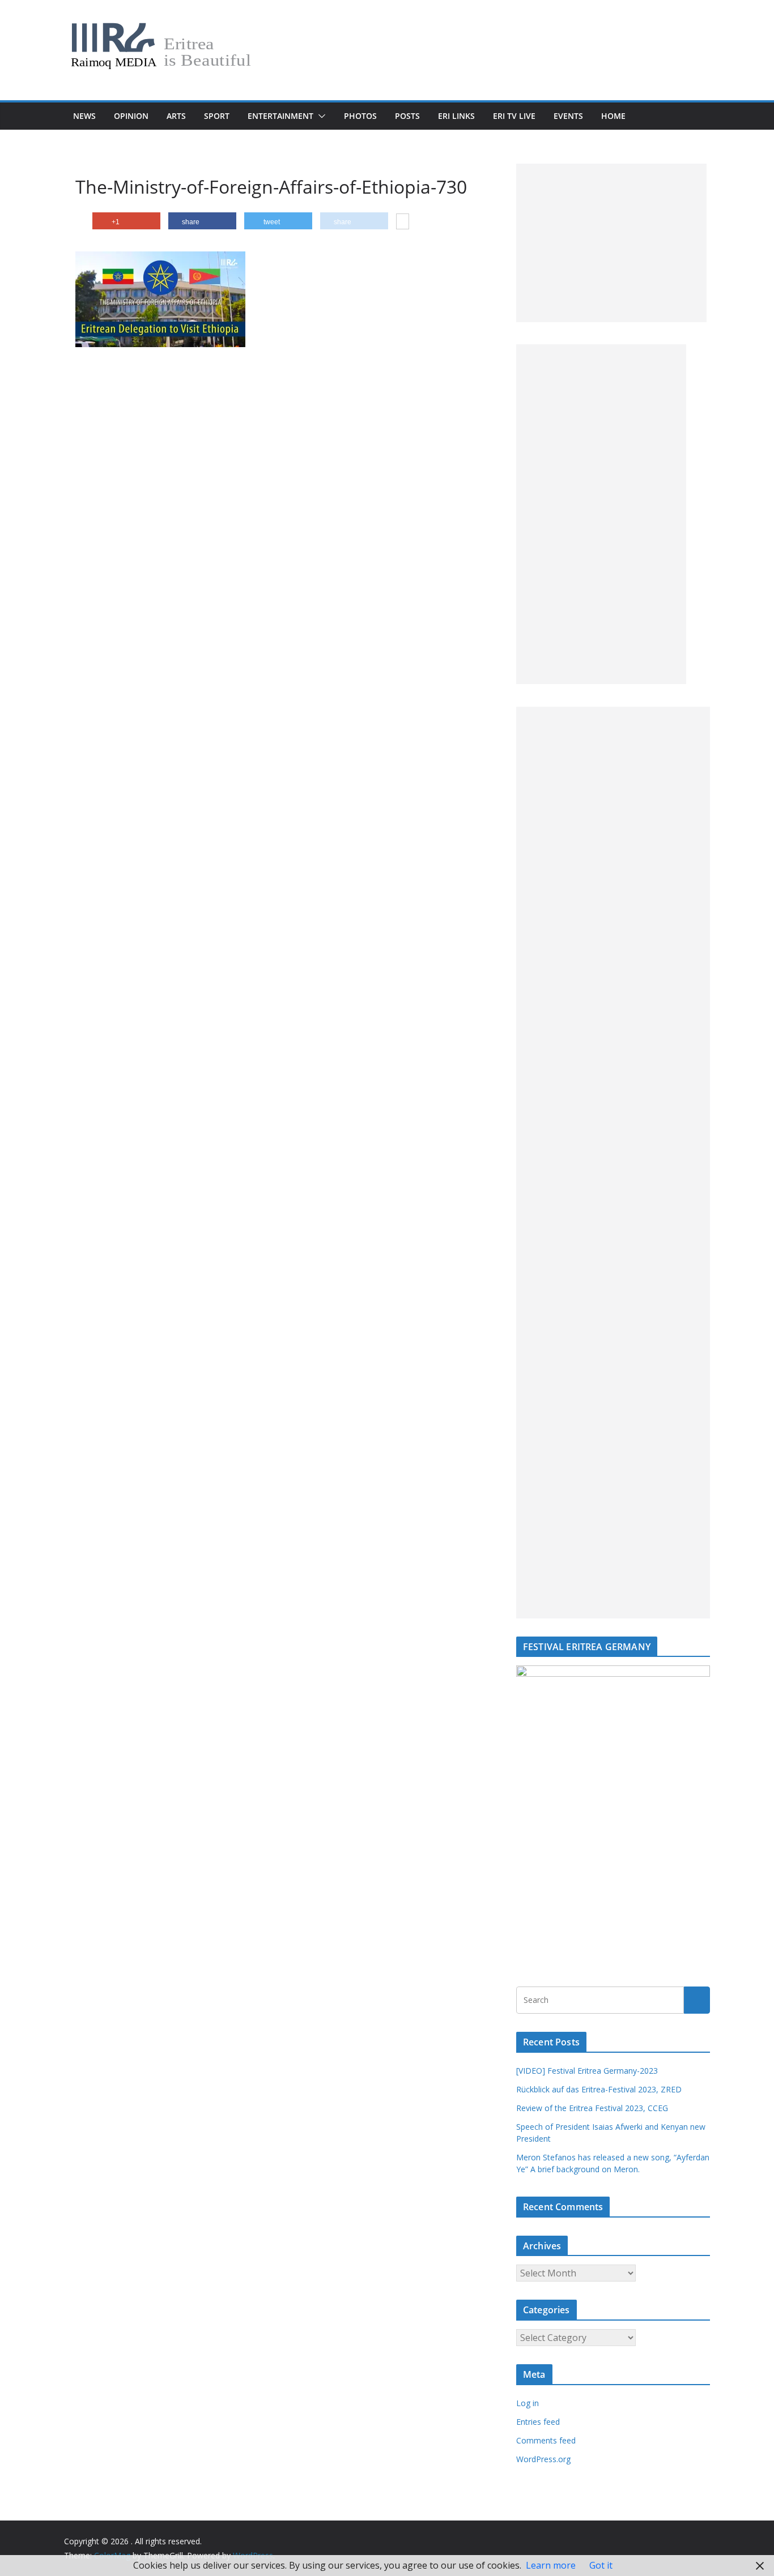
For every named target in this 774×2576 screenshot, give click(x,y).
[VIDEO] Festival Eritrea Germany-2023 (587, 2071)
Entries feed (538, 2422)
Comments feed (546, 2440)
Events (568, 116)
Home (613, 116)
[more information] (403, 223)
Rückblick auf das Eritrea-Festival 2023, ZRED (599, 2089)
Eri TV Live (514, 116)
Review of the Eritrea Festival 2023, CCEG (592, 2108)
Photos (360, 116)
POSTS (407, 116)
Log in (528, 2403)
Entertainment (280, 116)
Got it (601, 2565)
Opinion (131, 116)
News (84, 116)
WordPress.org (543, 2459)
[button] (320, 116)
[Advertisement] (611, 243)
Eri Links (456, 116)
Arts (176, 116)
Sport (217, 116)
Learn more (551, 2565)
